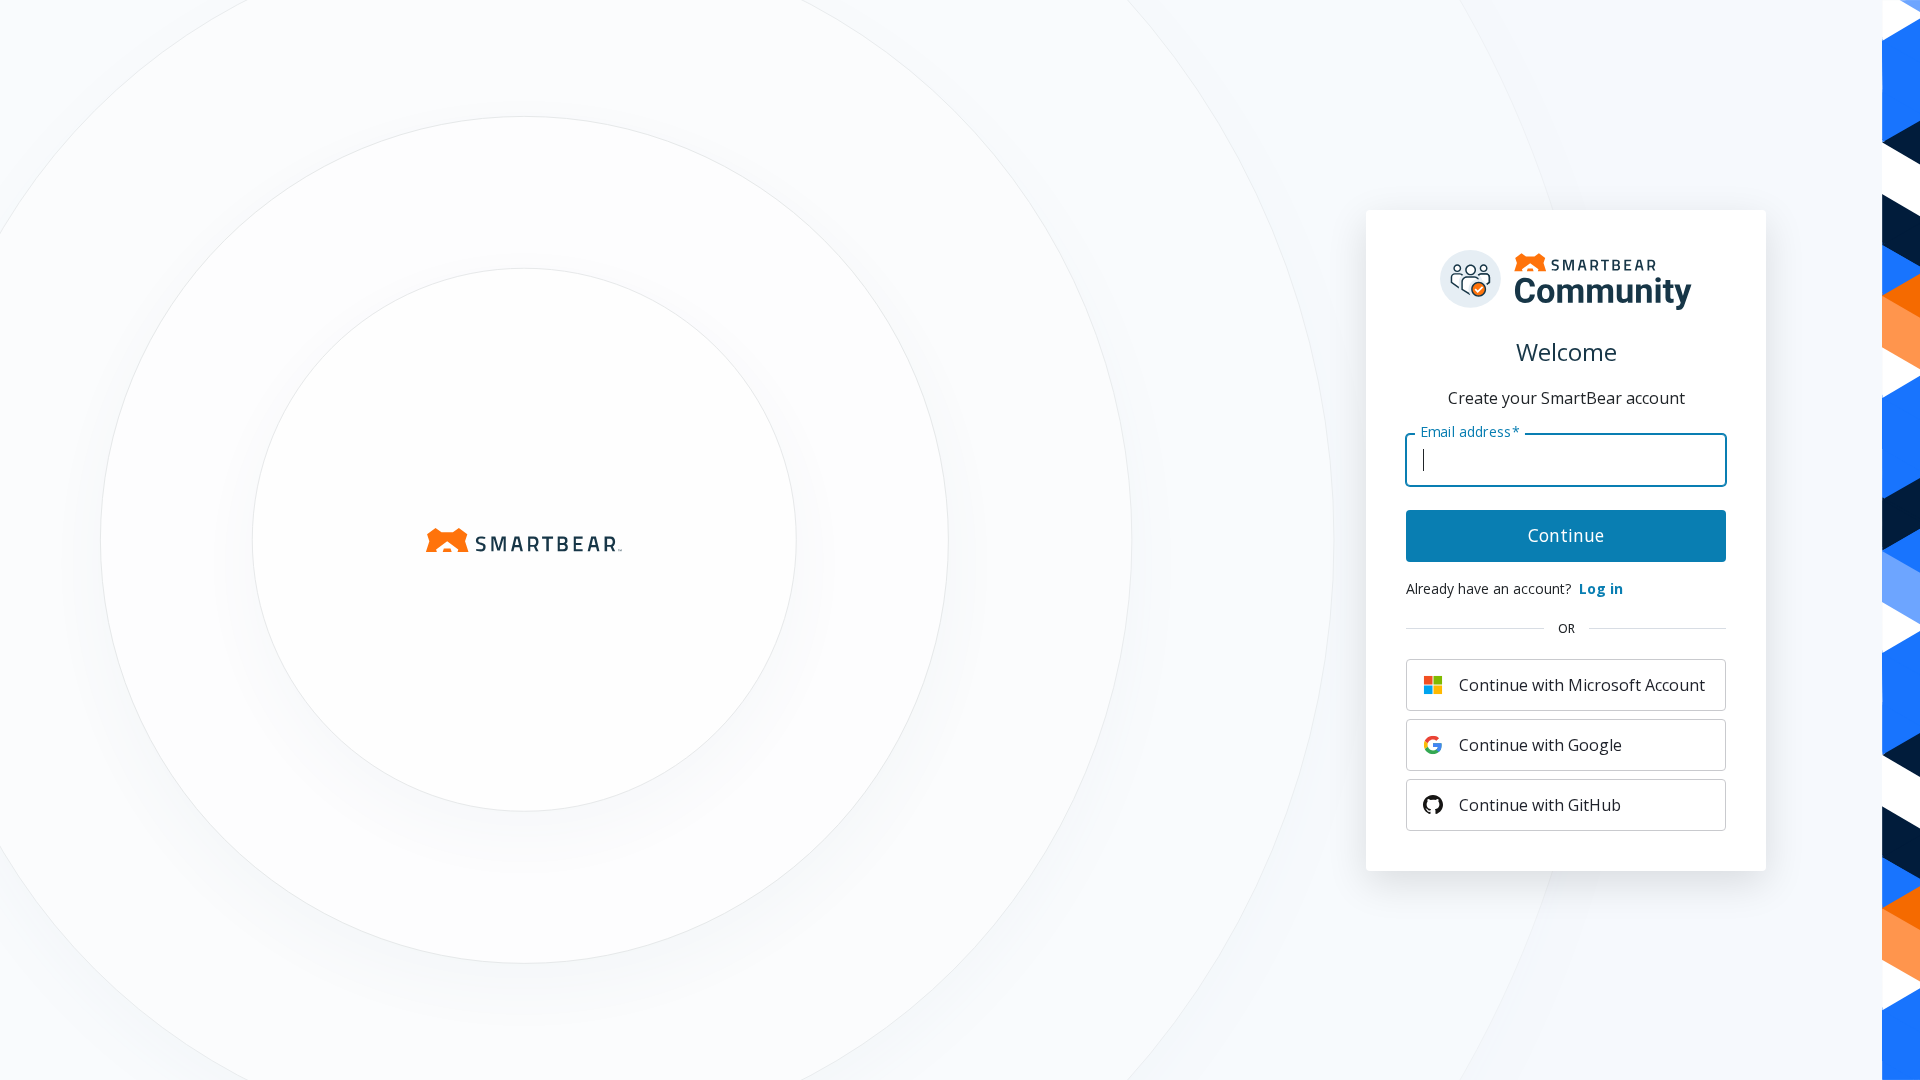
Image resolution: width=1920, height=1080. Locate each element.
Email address (1470, 431)
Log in (1601, 588)
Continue (1566, 535)
